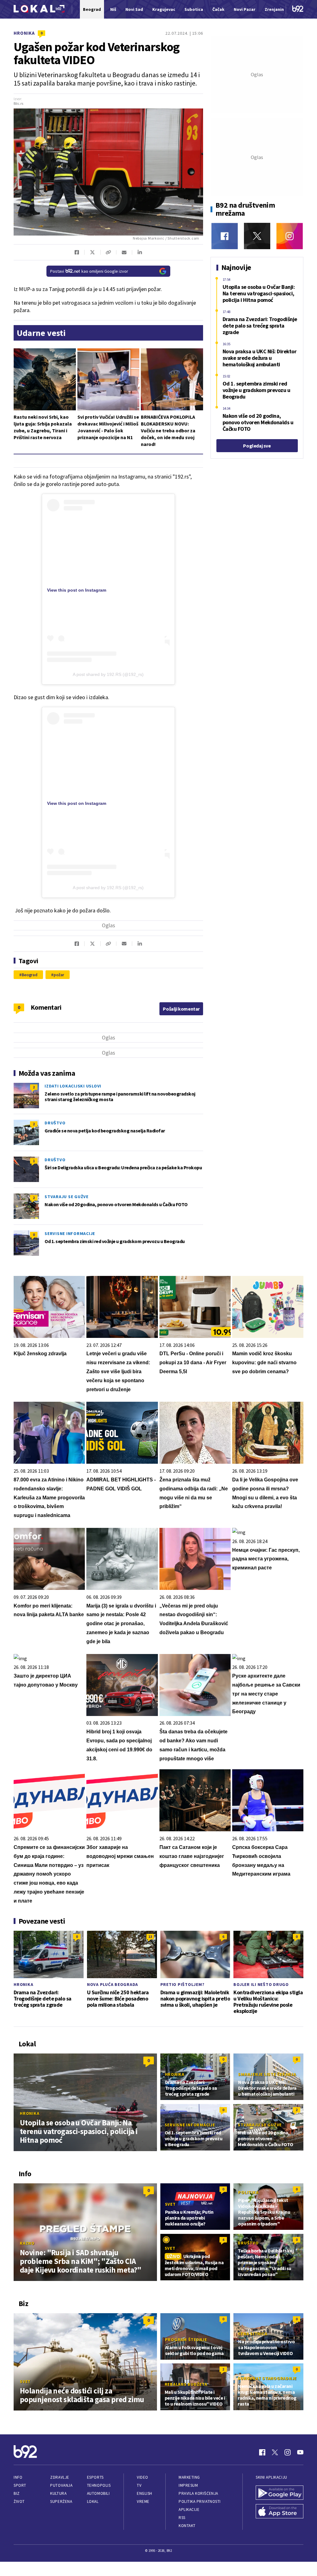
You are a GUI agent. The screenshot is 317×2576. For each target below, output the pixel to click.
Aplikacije (189, 2510)
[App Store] (280, 2512)
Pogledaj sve (257, 446)
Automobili (98, 2493)
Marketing (189, 2477)
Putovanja (61, 2485)
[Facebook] (225, 236)
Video (143, 2477)
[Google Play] (280, 2493)
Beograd (30, 975)
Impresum (188, 2485)
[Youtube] (300, 2452)
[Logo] (39, 9)
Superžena (61, 2501)
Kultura (58, 2493)
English (145, 2493)
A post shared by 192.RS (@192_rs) (108, 674)
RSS (182, 2518)
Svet (170, 2204)
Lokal (93, 2501)
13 (150, 1936)
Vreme (143, 2501)
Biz (17, 2493)
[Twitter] (257, 236)
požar (59, 975)
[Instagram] (290, 236)
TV (139, 2485)
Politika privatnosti (200, 2501)
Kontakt (187, 2526)
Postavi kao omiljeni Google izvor (89, 271)
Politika (248, 2192)
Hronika (24, 33)
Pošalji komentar (181, 1009)
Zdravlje (60, 2477)
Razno (27, 2243)
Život (19, 2501)
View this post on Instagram (77, 590)
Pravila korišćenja (198, 2493)
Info (18, 2477)
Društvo (55, 1123)
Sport (20, 2485)
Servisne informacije (70, 1233)
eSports (95, 2477)
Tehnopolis (99, 2485)
